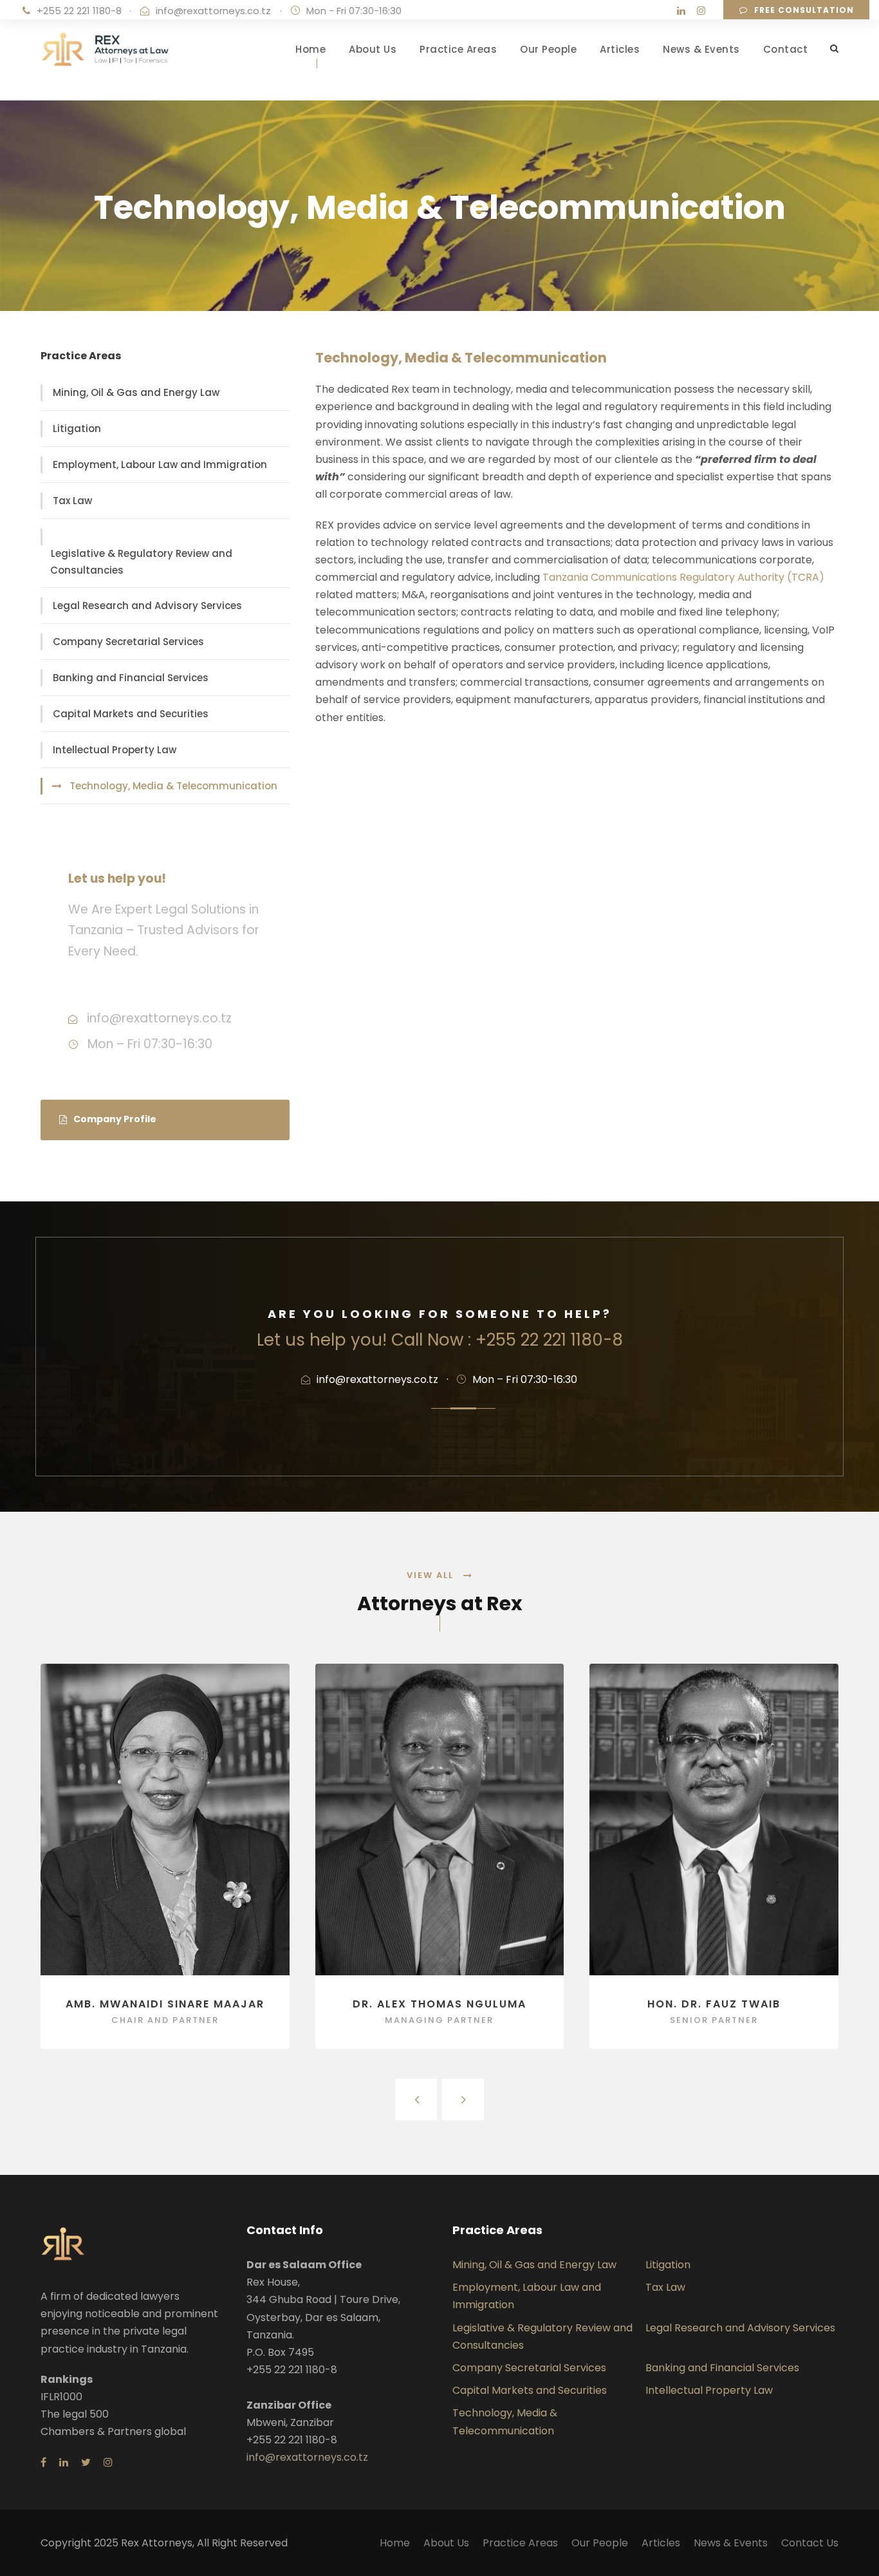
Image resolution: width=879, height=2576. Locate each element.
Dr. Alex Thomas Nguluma (439, 2004)
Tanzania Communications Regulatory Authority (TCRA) (683, 577)
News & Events (701, 49)
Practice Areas (458, 49)
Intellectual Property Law (115, 750)
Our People (548, 49)
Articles (620, 49)
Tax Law (72, 501)
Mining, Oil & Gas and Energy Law (136, 392)
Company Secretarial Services (128, 642)
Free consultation (804, 10)
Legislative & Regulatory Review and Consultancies (141, 562)
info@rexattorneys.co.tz (213, 11)
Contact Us (810, 2543)
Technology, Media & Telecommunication (173, 786)
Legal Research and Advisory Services (147, 606)
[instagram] (701, 11)
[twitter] (86, 2462)
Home (310, 49)
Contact (786, 49)
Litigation (77, 428)
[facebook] (43, 2462)
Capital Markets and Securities (131, 714)
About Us (373, 49)
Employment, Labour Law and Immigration (160, 465)
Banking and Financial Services (131, 678)
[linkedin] (681, 11)
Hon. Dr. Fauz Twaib (714, 2004)
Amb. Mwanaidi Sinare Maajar (165, 2004)
